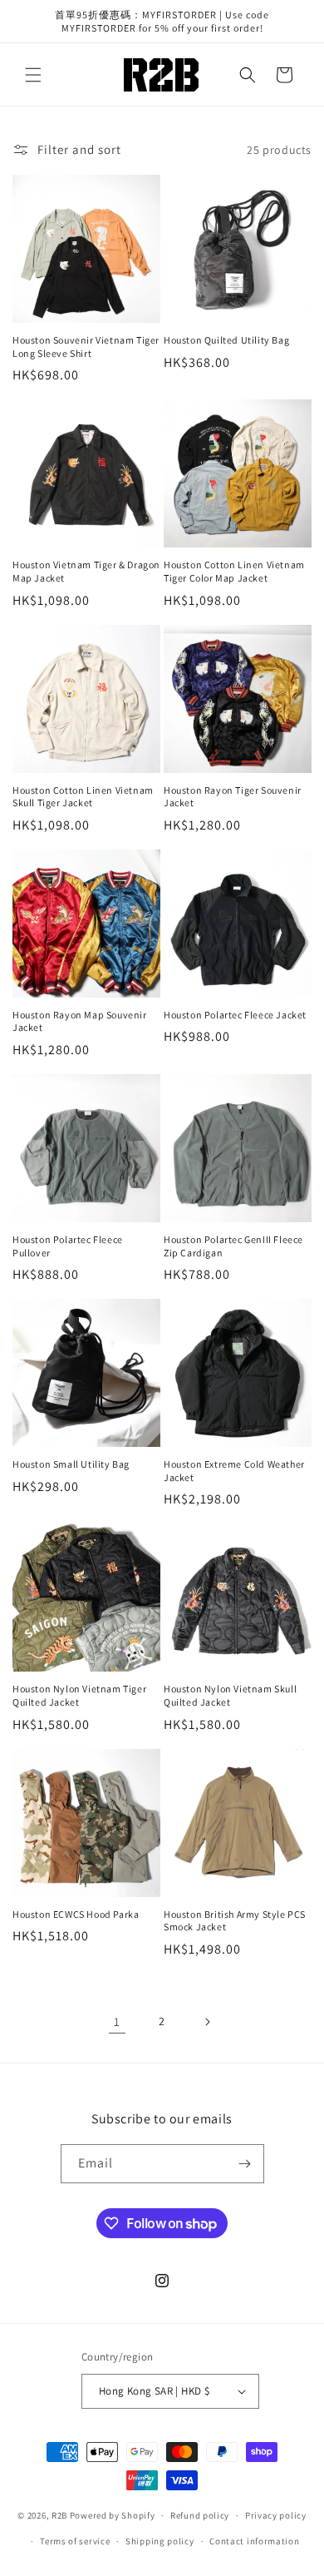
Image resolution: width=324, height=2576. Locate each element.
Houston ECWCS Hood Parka (76, 1914)
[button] (33, 75)
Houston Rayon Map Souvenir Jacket (80, 1021)
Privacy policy (276, 2515)
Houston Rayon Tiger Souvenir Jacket (233, 797)
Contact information (254, 2541)
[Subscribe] (245, 2164)
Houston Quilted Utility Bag (226, 340)
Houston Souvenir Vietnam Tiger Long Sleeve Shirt (86, 347)
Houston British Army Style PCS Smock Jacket (235, 1921)
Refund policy (200, 2515)
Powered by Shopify (113, 2515)
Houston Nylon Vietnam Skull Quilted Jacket (230, 1695)
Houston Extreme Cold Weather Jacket (234, 1471)
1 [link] (117, 2021)
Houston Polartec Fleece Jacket (235, 1015)
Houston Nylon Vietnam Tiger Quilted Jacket (79, 1695)
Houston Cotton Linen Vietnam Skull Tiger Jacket (83, 797)
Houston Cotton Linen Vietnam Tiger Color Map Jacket (234, 571)
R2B (59, 2515)
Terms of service (75, 2541)
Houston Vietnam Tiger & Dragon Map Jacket (86, 571)
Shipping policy (160, 2541)
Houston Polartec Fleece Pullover (68, 1246)
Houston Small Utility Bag (71, 1464)
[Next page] (207, 2022)
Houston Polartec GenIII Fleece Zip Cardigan (233, 1246)
